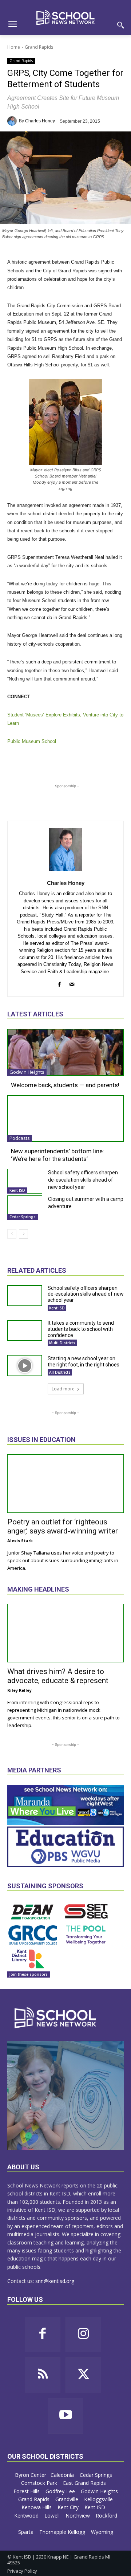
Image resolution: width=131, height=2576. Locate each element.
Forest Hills (27, 2491)
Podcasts (20, 1138)
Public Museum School (32, 741)
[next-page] (23, 1234)
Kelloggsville (99, 2499)
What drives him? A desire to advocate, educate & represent (58, 1676)
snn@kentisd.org (55, 2281)
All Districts (60, 1372)
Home (14, 47)
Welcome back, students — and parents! (65, 1085)
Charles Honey (40, 121)
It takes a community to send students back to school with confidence (81, 1329)
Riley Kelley (19, 1690)
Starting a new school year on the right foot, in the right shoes (84, 1362)
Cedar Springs (23, 1217)
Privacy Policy (22, 2571)
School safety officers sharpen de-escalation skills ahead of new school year (83, 1180)
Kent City (69, 2507)
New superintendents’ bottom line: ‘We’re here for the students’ (57, 1155)
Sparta (27, 2532)
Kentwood (27, 2516)
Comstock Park (40, 2483)
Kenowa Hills (37, 2507)
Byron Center (31, 2475)
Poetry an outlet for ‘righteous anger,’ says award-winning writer (63, 1526)
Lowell (53, 2516)
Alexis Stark (20, 1541)
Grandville (68, 2499)
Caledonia (63, 2475)
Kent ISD (17, 1190)
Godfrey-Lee (61, 2491)
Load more (63, 1389)
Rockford (106, 2516)
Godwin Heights (27, 1072)
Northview (78, 2516)
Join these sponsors (29, 1974)
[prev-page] (12, 1234)
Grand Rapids (39, 47)
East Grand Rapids (85, 2483)
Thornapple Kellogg (63, 2532)
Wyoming (102, 2532)
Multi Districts (62, 1343)
